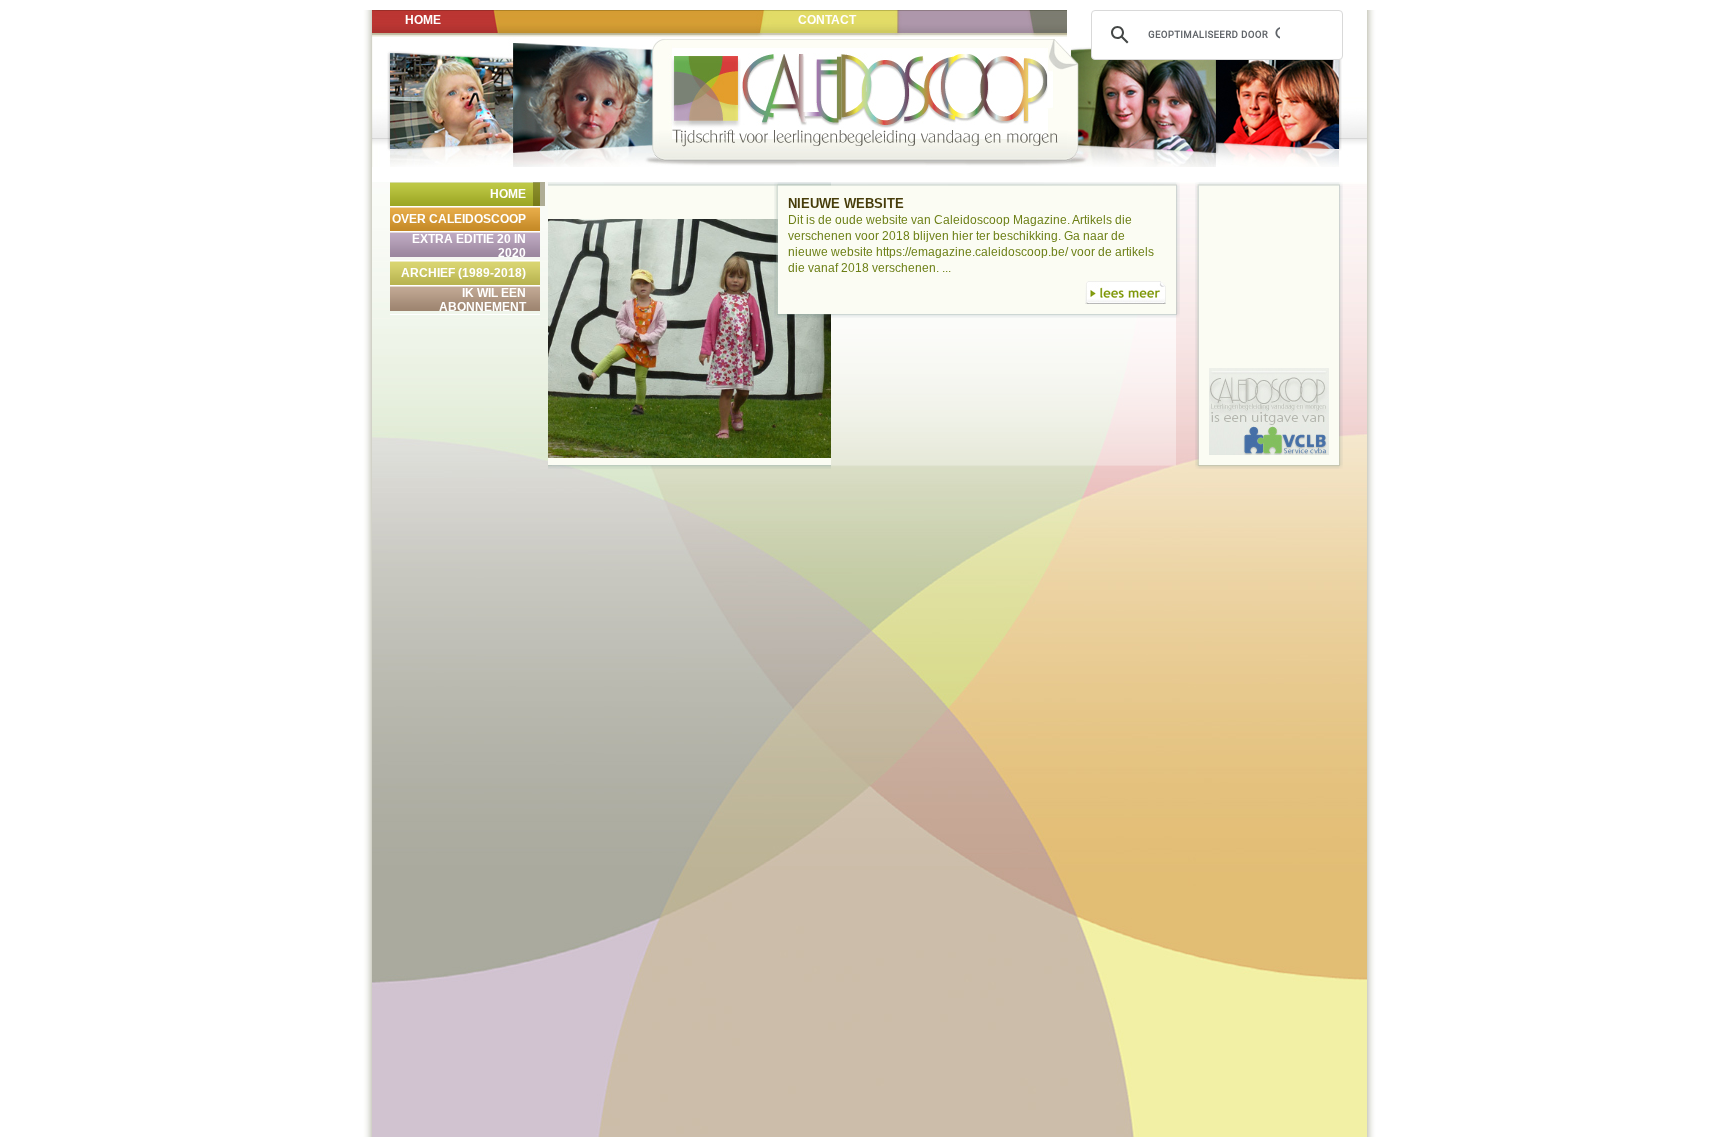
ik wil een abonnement (482, 300)
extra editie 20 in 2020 (469, 246)
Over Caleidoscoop (459, 219)
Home (508, 194)
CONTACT (827, 20)
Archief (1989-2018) (463, 273)
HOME (423, 20)
